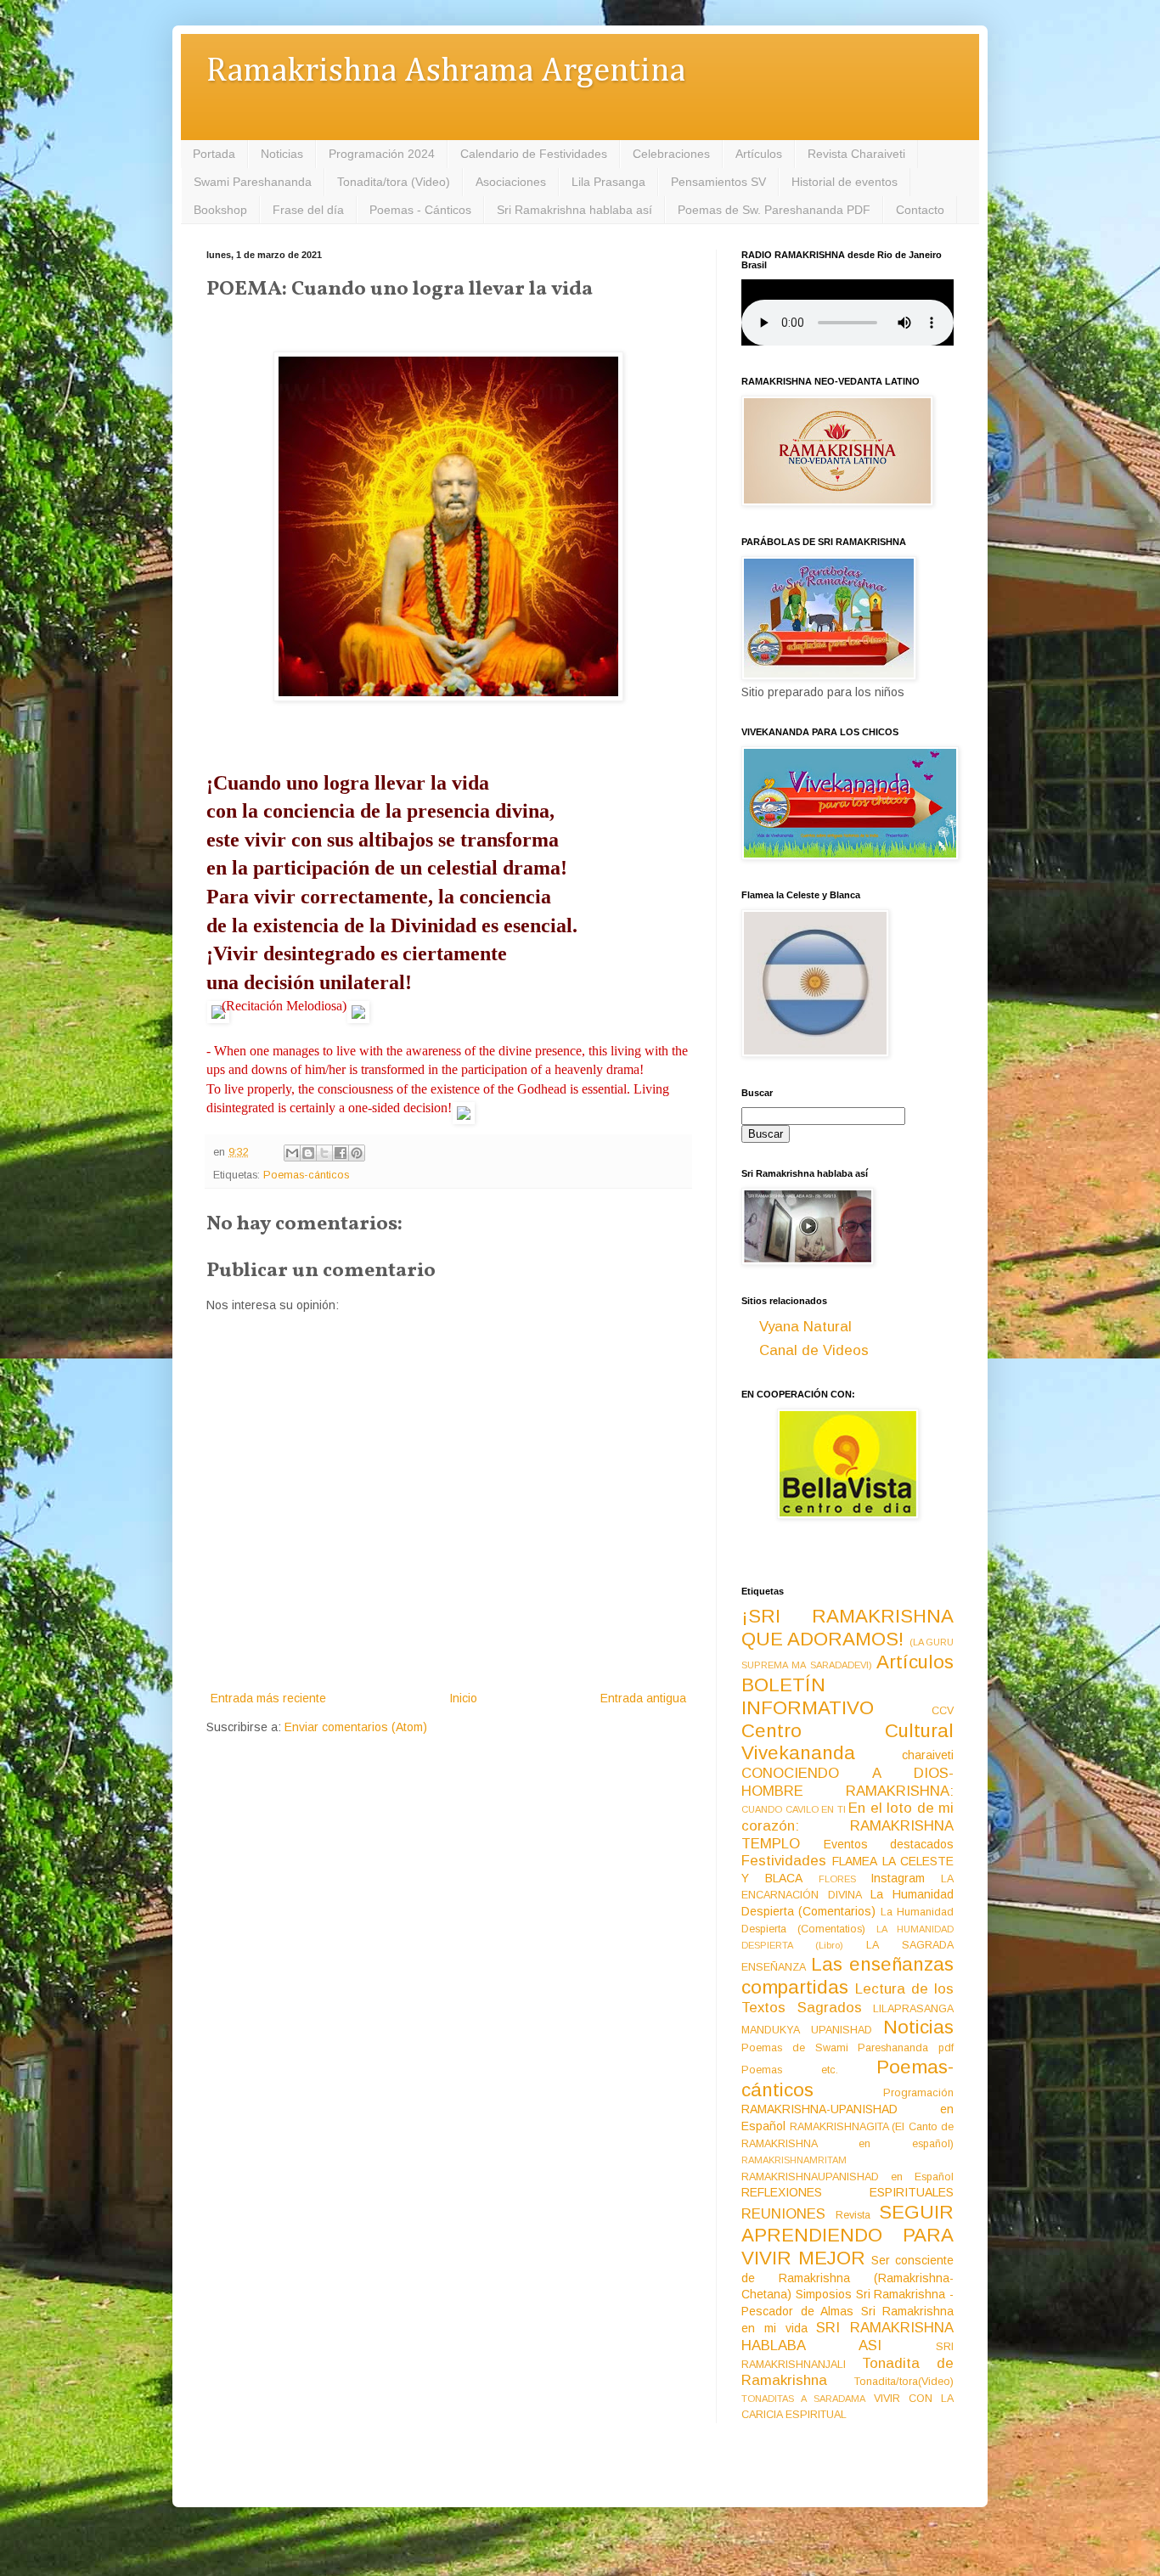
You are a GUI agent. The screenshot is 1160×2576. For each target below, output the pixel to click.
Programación (918, 2093)
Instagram (898, 1878)
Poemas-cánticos (306, 1175)
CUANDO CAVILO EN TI (794, 1809)
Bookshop (220, 210)
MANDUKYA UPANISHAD (807, 2030)
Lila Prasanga (608, 182)
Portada (214, 154)
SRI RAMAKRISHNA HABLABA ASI (847, 2337)
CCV (943, 1711)
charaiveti (928, 1755)
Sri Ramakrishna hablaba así (574, 210)
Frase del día (308, 210)
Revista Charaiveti (856, 154)
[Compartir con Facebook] (341, 1153)
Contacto (920, 210)
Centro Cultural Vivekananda (847, 1742)
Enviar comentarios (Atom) (356, 1727)
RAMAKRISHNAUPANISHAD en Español (847, 2177)
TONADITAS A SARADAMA (803, 2399)
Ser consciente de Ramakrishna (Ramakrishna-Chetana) (847, 2277)
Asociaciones (511, 182)
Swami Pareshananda (253, 182)
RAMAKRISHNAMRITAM (794, 2160)
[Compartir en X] (324, 1153)
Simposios (824, 2294)
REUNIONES (783, 2214)
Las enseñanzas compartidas (847, 1976)
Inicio (463, 1698)
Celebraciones (671, 154)
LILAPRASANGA (913, 2009)
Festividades (784, 1861)
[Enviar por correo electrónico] (292, 1153)
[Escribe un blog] (308, 1153)
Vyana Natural (805, 1327)
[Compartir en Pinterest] (357, 1153)
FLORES (837, 1879)
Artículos (759, 154)
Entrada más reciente (268, 1698)
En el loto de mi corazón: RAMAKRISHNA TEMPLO (847, 1825)
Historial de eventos (845, 182)
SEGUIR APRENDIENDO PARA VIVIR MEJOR (847, 2235)
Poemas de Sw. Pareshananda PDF (774, 210)
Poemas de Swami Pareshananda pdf (847, 2048)
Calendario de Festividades (534, 154)
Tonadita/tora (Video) (394, 182)
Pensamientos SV (718, 182)
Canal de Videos (814, 1350)
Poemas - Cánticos (420, 210)
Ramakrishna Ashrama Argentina (446, 72)
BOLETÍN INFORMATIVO (808, 1696)
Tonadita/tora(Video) (904, 2382)
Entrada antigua (643, 1698)
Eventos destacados (889, 1844)
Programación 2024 (382, 154)
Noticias (282, 154)
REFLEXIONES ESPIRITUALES (847, 2192)
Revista (853, 2215)
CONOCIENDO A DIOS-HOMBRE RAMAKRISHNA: (847, 1782)
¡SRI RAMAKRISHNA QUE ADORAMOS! (847, 1628)
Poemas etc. (790, 2070)
